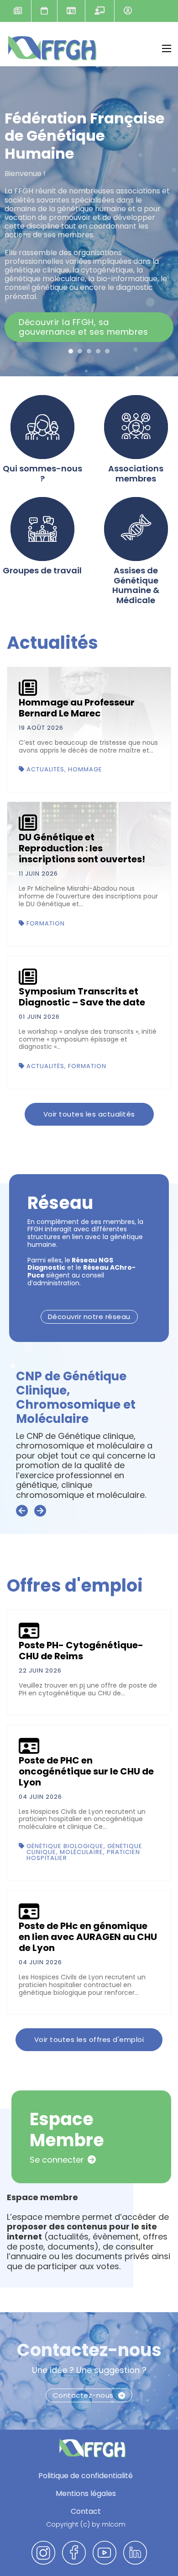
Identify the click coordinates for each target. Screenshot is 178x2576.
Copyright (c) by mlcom (86, 2525)
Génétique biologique (65, 1846)
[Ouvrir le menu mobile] (167, 48)
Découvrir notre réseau (89, 1317)
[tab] (71, 351)
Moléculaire (81, 1852)
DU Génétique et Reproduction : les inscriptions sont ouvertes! (82, 848)
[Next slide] (40, 1511)
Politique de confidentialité (86, 2476)
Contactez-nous (89, 2350)
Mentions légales (86, 2493)
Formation (46, 923)
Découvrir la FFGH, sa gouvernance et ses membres (83, 327)
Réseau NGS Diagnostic (87, 1398)
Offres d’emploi (71, 11)
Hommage (85, 769)
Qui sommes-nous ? (42, 473)
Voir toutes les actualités (89, 1114)
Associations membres (136, 473)
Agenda (44, 11)
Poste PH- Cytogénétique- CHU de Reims (81, 1651)
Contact (86, 2511)
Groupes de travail (42, 571)
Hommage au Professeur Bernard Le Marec (77, 708)
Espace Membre (128, 11)
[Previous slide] (22, 1511)
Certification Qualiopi (99, 11)
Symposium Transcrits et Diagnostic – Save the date (82, 997)
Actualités (18, 11)
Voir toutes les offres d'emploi (89, 2039)
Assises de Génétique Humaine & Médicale (136, 585)
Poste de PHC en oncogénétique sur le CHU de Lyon (86, 1771)
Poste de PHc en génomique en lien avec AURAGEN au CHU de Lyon (88, 1937)
